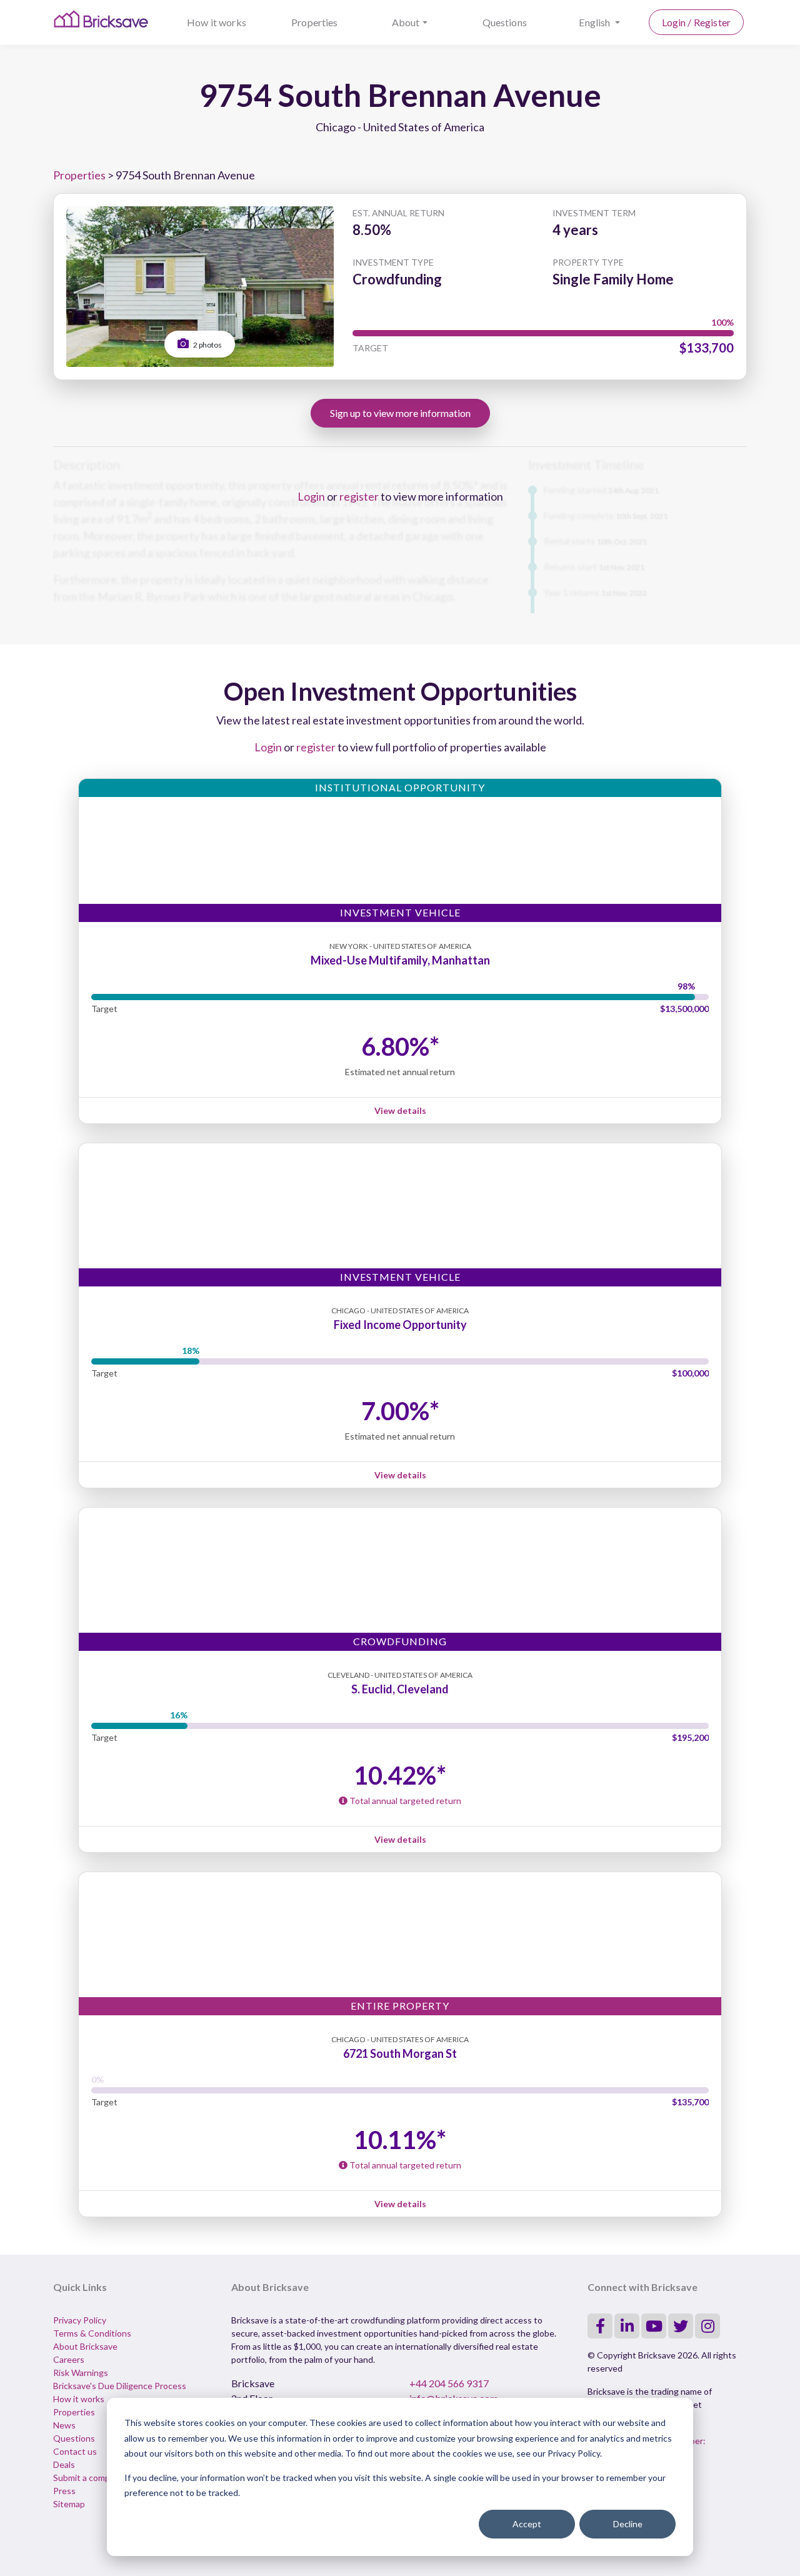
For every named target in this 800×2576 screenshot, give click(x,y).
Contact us (75, 2451)
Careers (69, 2359)
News (64, 2425)
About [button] (406, 22)
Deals (64, 2464)
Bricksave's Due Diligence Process (120, 2386)
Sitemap (69, 2504)
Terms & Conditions (92, 2333)
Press (64, 2491)
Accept (527, 2524)
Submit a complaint (90, 2478)
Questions (505, 22)
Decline (628, 2524)
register (359, 496)
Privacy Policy (80, 2320)
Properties (315, 22)
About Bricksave (85, 2346)
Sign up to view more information (400, 413)
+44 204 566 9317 (449, 2383)
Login (311, 496)
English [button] (595, 22)
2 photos (207, 345)
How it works (217, 22)
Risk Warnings (81, 2373)
